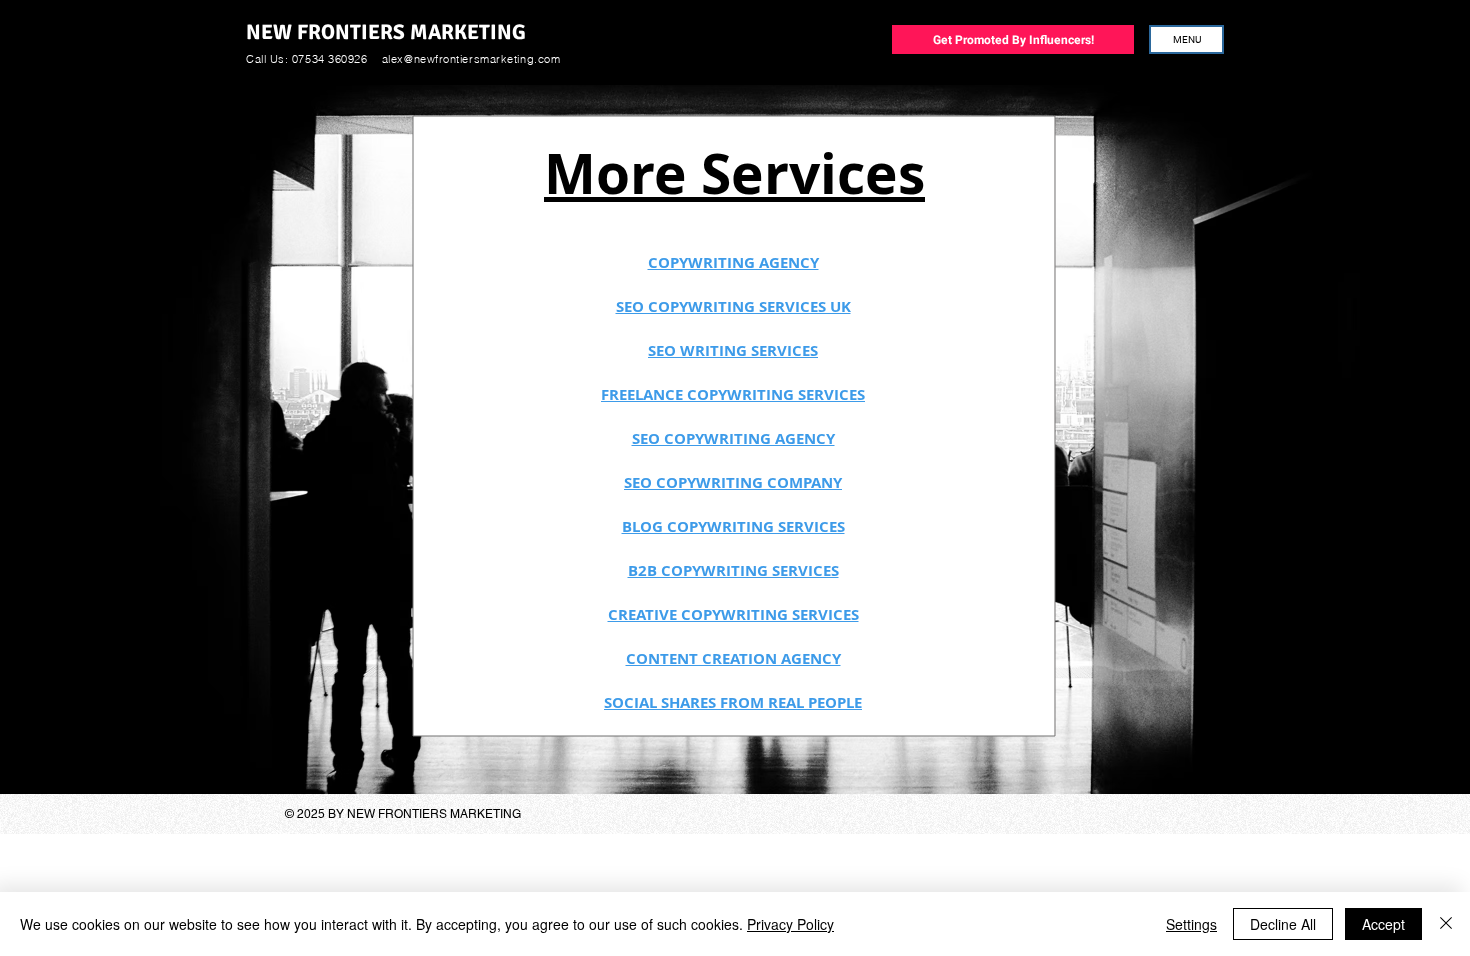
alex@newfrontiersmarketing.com (471, 59)
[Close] (1446, 924)
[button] (1186, 39)
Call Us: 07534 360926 (307, 59)
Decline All (1283, 924)
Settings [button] (1191, 924)
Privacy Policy (790, 924)
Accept (1383, 924)
